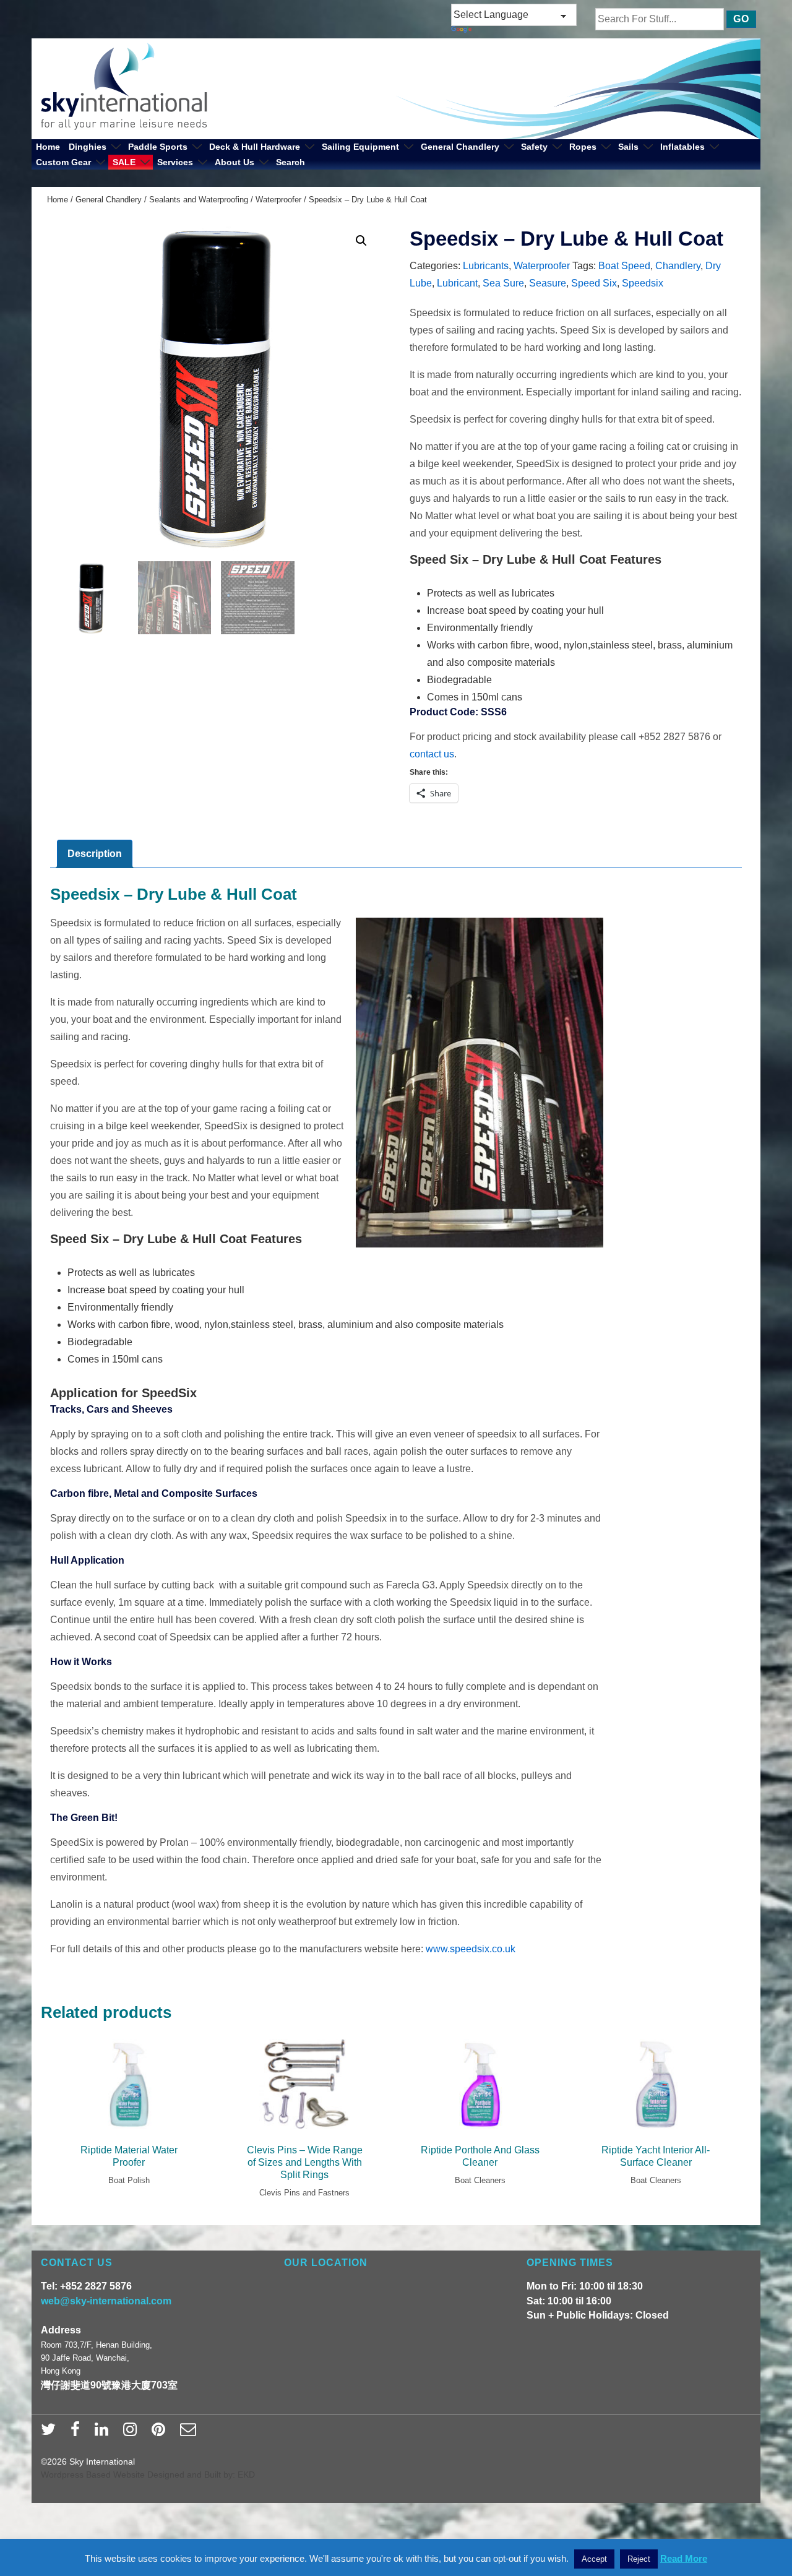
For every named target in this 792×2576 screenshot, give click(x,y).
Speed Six (594, 283)
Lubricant (457, 283)
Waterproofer (278, 200)
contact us (432, 754)
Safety (534, 147)
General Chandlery (460, 147)
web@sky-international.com (106, 2301)
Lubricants (486, 266)
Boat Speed (624, 266)
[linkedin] (104, 2433)
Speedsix (643, 283)
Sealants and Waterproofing (199, 200)
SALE (124, 162)
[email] (190, 2433)
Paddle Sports (158, 147)
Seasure (548, 283)
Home (48, 147)
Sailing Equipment (360, 147)
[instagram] (133, 2433)
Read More (684, 2558)
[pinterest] (161, 2433)
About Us (235, 162)
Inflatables (682, 147)
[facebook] (78, 2433)
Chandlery (678, 266)
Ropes (583, 147)
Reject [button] (639, 2559)
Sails (628, 147)
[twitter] (51, 2433)
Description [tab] (95, 854)
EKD (246, 2475)
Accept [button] (594, 2559)
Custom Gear (63, 162)
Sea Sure (503, 283)
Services (175, 162)
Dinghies (88, 147)
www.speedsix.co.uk (471, 1949)
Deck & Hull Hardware (255, 147)
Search (291, 162)
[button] (361, 241)
